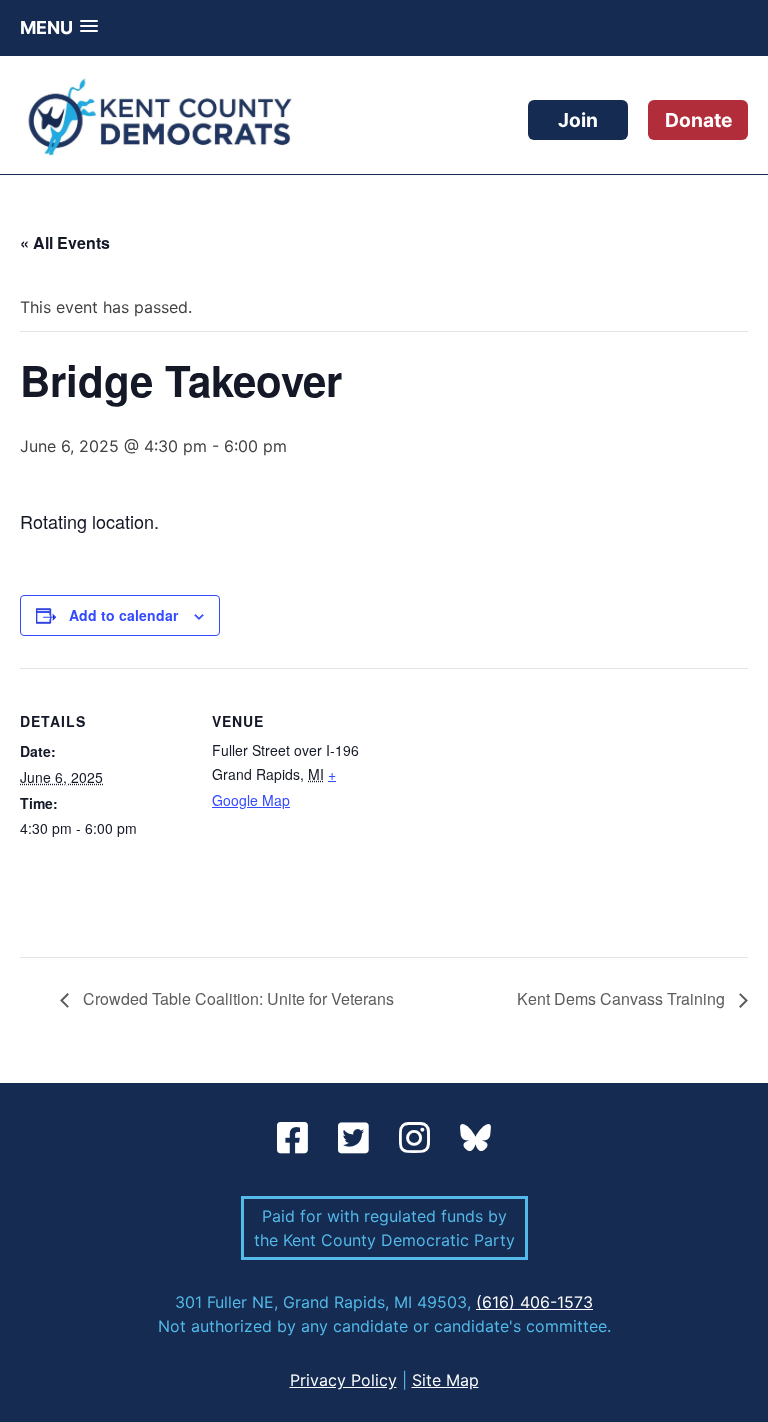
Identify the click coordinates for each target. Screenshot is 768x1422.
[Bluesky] (475, 1138)
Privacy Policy (343, 1380)
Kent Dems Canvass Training (623, 998)
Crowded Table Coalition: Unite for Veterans (236, 998)
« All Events (65, 242)
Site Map (445, 1380)
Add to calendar (123, 615)
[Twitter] (358, 1138)
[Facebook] (297, 1138)
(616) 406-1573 (534, 1302)
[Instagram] (419, 1138)
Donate (698, 120)
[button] (59, 27)
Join (578, 120)
